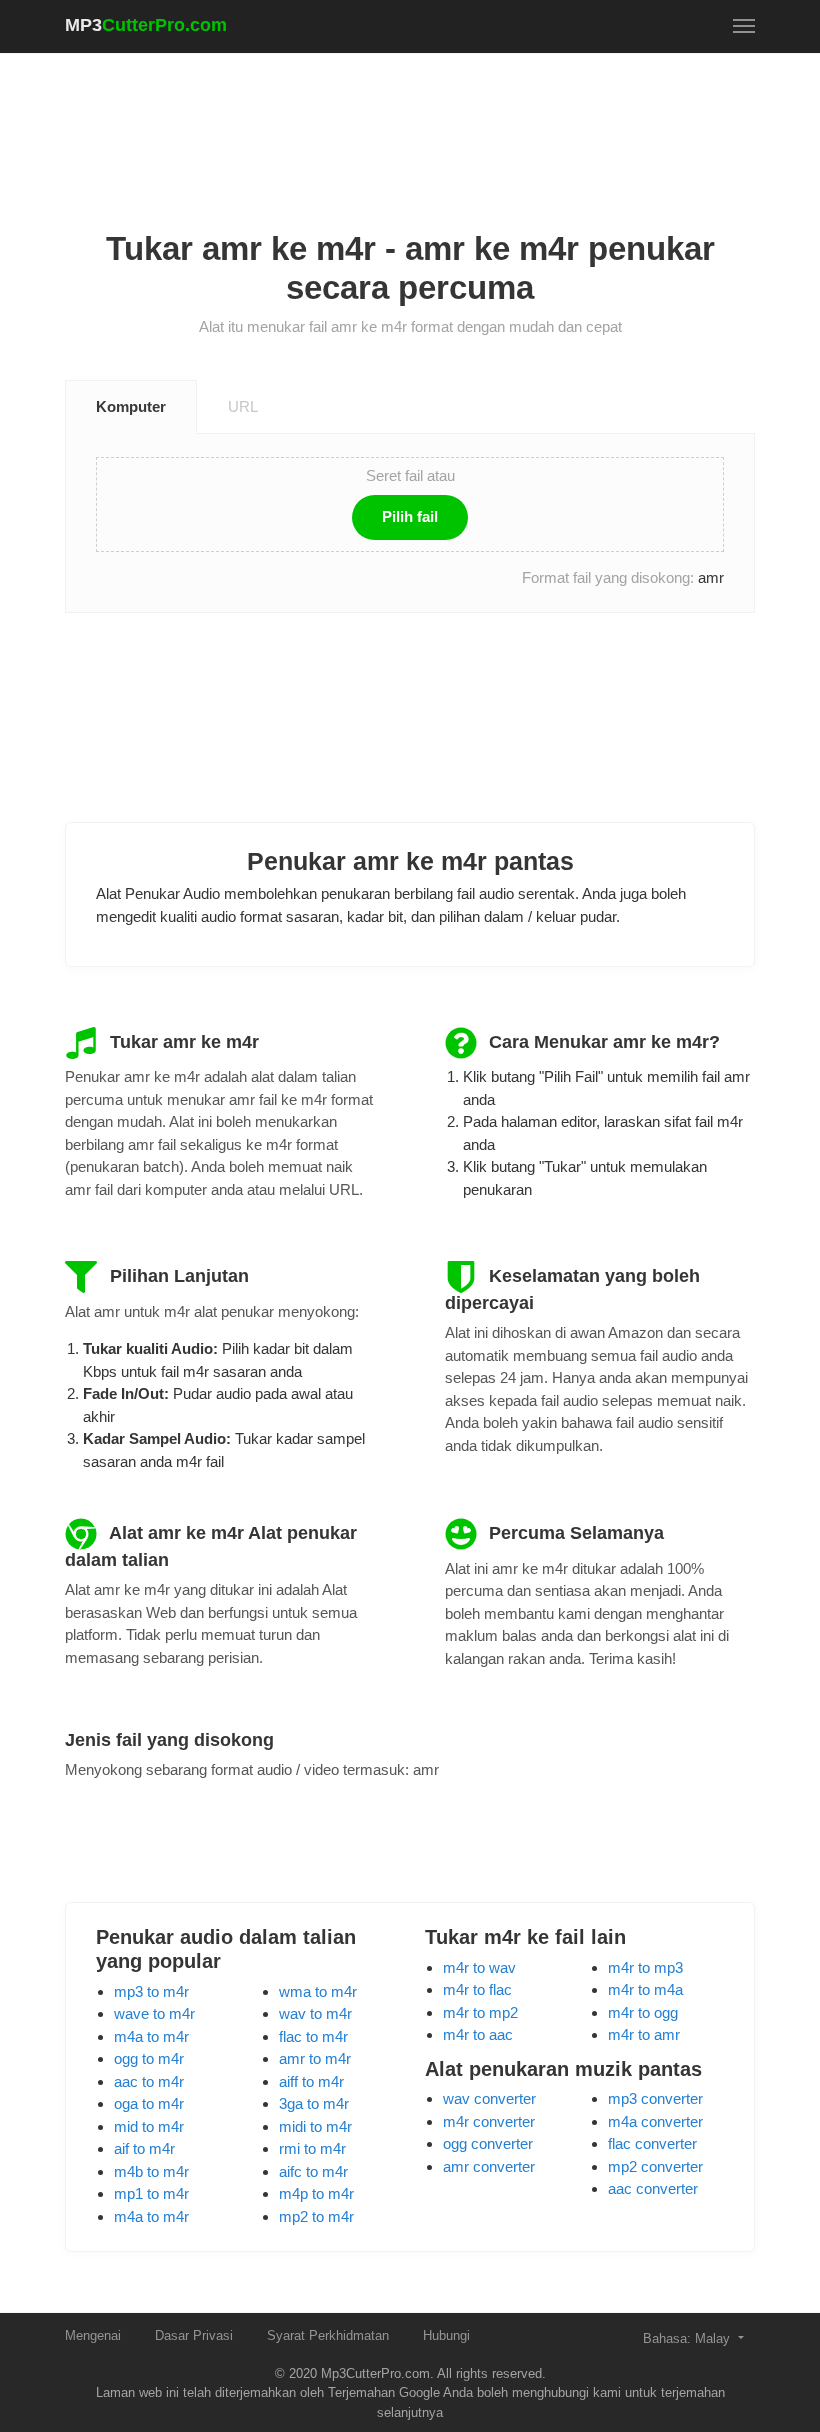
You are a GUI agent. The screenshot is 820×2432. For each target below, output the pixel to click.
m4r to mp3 (645, 1967)
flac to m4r (313, 2036)
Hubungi (446, 2335)
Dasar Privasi (194, 2335)
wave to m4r (154, 2013)
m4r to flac (477, 1989)
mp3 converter (655, 2098)
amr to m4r (315, 2058)
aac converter (653, 2188)
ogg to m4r (149, 2058)
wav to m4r (315, 2013)
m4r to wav (479, 1967)
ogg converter (488, 2143)
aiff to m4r (311, 2081)
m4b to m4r (151, 2171)
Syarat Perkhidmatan (328, 2335)
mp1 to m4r (151, 2193)
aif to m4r (144, 2148)
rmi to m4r (312, 2148)
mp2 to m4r (316, 2216)
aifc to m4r (313, 2171)
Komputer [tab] (131, 406)
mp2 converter (655, 2166)
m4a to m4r (151, 2036)
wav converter (489, 2098)
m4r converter (489, 2121)
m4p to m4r (316, 2193)
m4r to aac (478, 2034)
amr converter (489, 2166)
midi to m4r (315, 2126)
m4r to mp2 (480, 2012)
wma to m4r (318, 1991)
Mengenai (93, 2335)
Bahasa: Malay (688, 2338)
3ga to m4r (314, 2103)
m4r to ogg (643, 2012)
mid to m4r (149, 2126)
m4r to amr (644, 2034)
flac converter (652, 2143)
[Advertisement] (429, 121)
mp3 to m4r (151, 1991)
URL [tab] (243, 406)
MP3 (146, 25)
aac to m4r (149, 2081)
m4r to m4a (645, 1989)
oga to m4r (149, 2103)
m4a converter (655, 2121)
